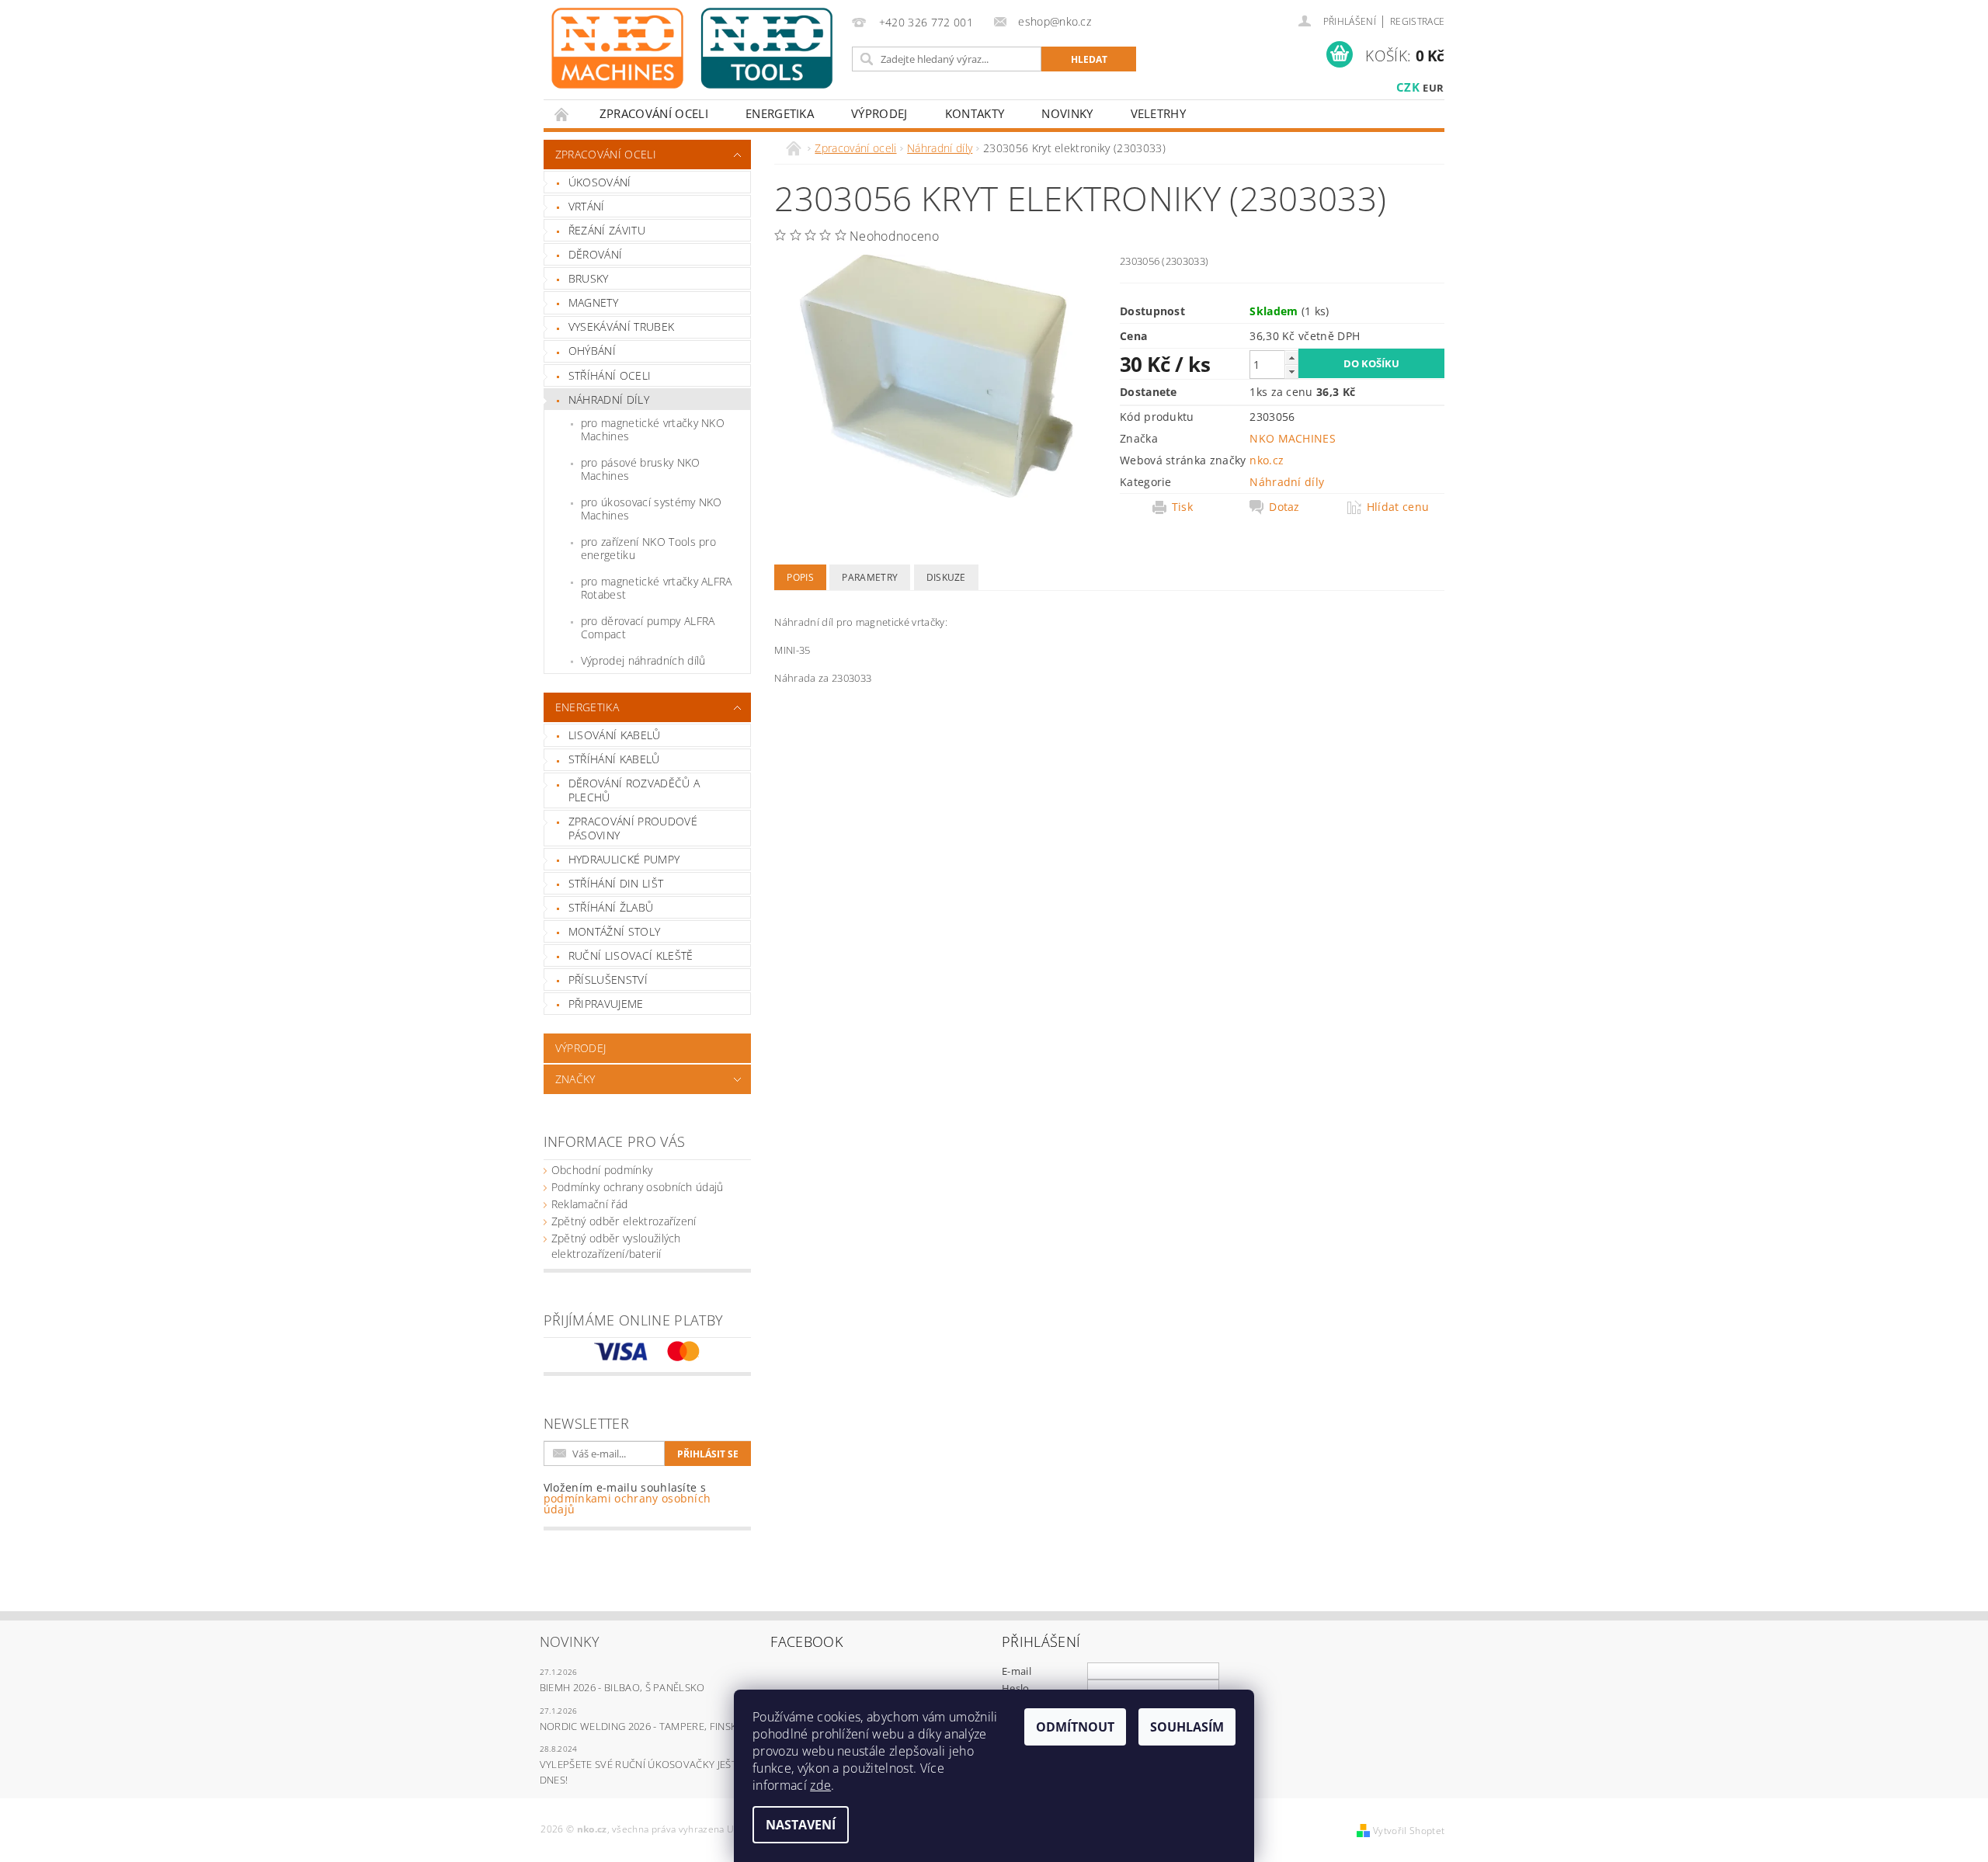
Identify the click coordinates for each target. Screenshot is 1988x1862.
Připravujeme (606, 1004)
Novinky (1067, 113)
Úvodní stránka (562, 114)
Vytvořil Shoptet (1409, 1831)
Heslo (1016, 1688)
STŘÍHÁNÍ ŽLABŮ (611, 907)
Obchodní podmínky (602, 1170)
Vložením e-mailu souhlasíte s (627, 1499)
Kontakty (975, 113)
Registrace (1417, 21)
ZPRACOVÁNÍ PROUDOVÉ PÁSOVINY (633, 828)
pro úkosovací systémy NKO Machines (652, 509)
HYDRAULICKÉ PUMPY (624, 859)
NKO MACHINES (1293, 438)
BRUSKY (589, 278)
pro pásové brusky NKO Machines (641, 469)
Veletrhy (1159, 113)
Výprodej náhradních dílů (643, 660)
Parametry (870, 577)
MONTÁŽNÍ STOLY (614, 931)
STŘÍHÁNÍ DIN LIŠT (616, 883)
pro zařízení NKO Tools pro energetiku (648, 549)
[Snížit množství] (1291, 372)
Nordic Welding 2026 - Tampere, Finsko (643, 1726)
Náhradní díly (609, 399)
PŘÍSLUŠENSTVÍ (608, 980)
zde (820, 1785)
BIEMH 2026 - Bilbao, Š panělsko (622, 1687)
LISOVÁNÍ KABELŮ (615, 735)
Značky (575, 1079)
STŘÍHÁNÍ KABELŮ (614, 759)
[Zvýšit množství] (1291, 358)
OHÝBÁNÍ (592, 351)
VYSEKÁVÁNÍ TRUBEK (621, 327)
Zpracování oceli (654, 113)
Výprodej (879, 113)
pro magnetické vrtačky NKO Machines (653, 430)
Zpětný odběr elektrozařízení (624, 1221)
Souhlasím (1187, 1727)
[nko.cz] (692, 48)
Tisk (1182, 507)
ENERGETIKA (780, 113)
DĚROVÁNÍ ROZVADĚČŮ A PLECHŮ (634, 790)
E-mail (1017, 1671)
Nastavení (801, 1825)
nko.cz (1267, 460)
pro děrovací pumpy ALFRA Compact (648, 628)
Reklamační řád (589, 1204)
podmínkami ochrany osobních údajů (627, 1504)
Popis (800, 577)
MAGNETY (593, 302)
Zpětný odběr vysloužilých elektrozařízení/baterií (616, 1246)
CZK (1408, 87)
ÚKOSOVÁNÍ (600, 182)
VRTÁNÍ (587, 206)
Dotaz (1284, 507)
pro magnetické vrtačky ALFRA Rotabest (657, 588)
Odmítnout (1075, 1727)
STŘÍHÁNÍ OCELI (610, 375)
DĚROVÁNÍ (596, 254)
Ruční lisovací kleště (631, 955)
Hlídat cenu (1398, 507)
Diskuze (946, 577)
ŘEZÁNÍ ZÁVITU (607, 230)
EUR (1433, 88)
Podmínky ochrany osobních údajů (638, 1187)
